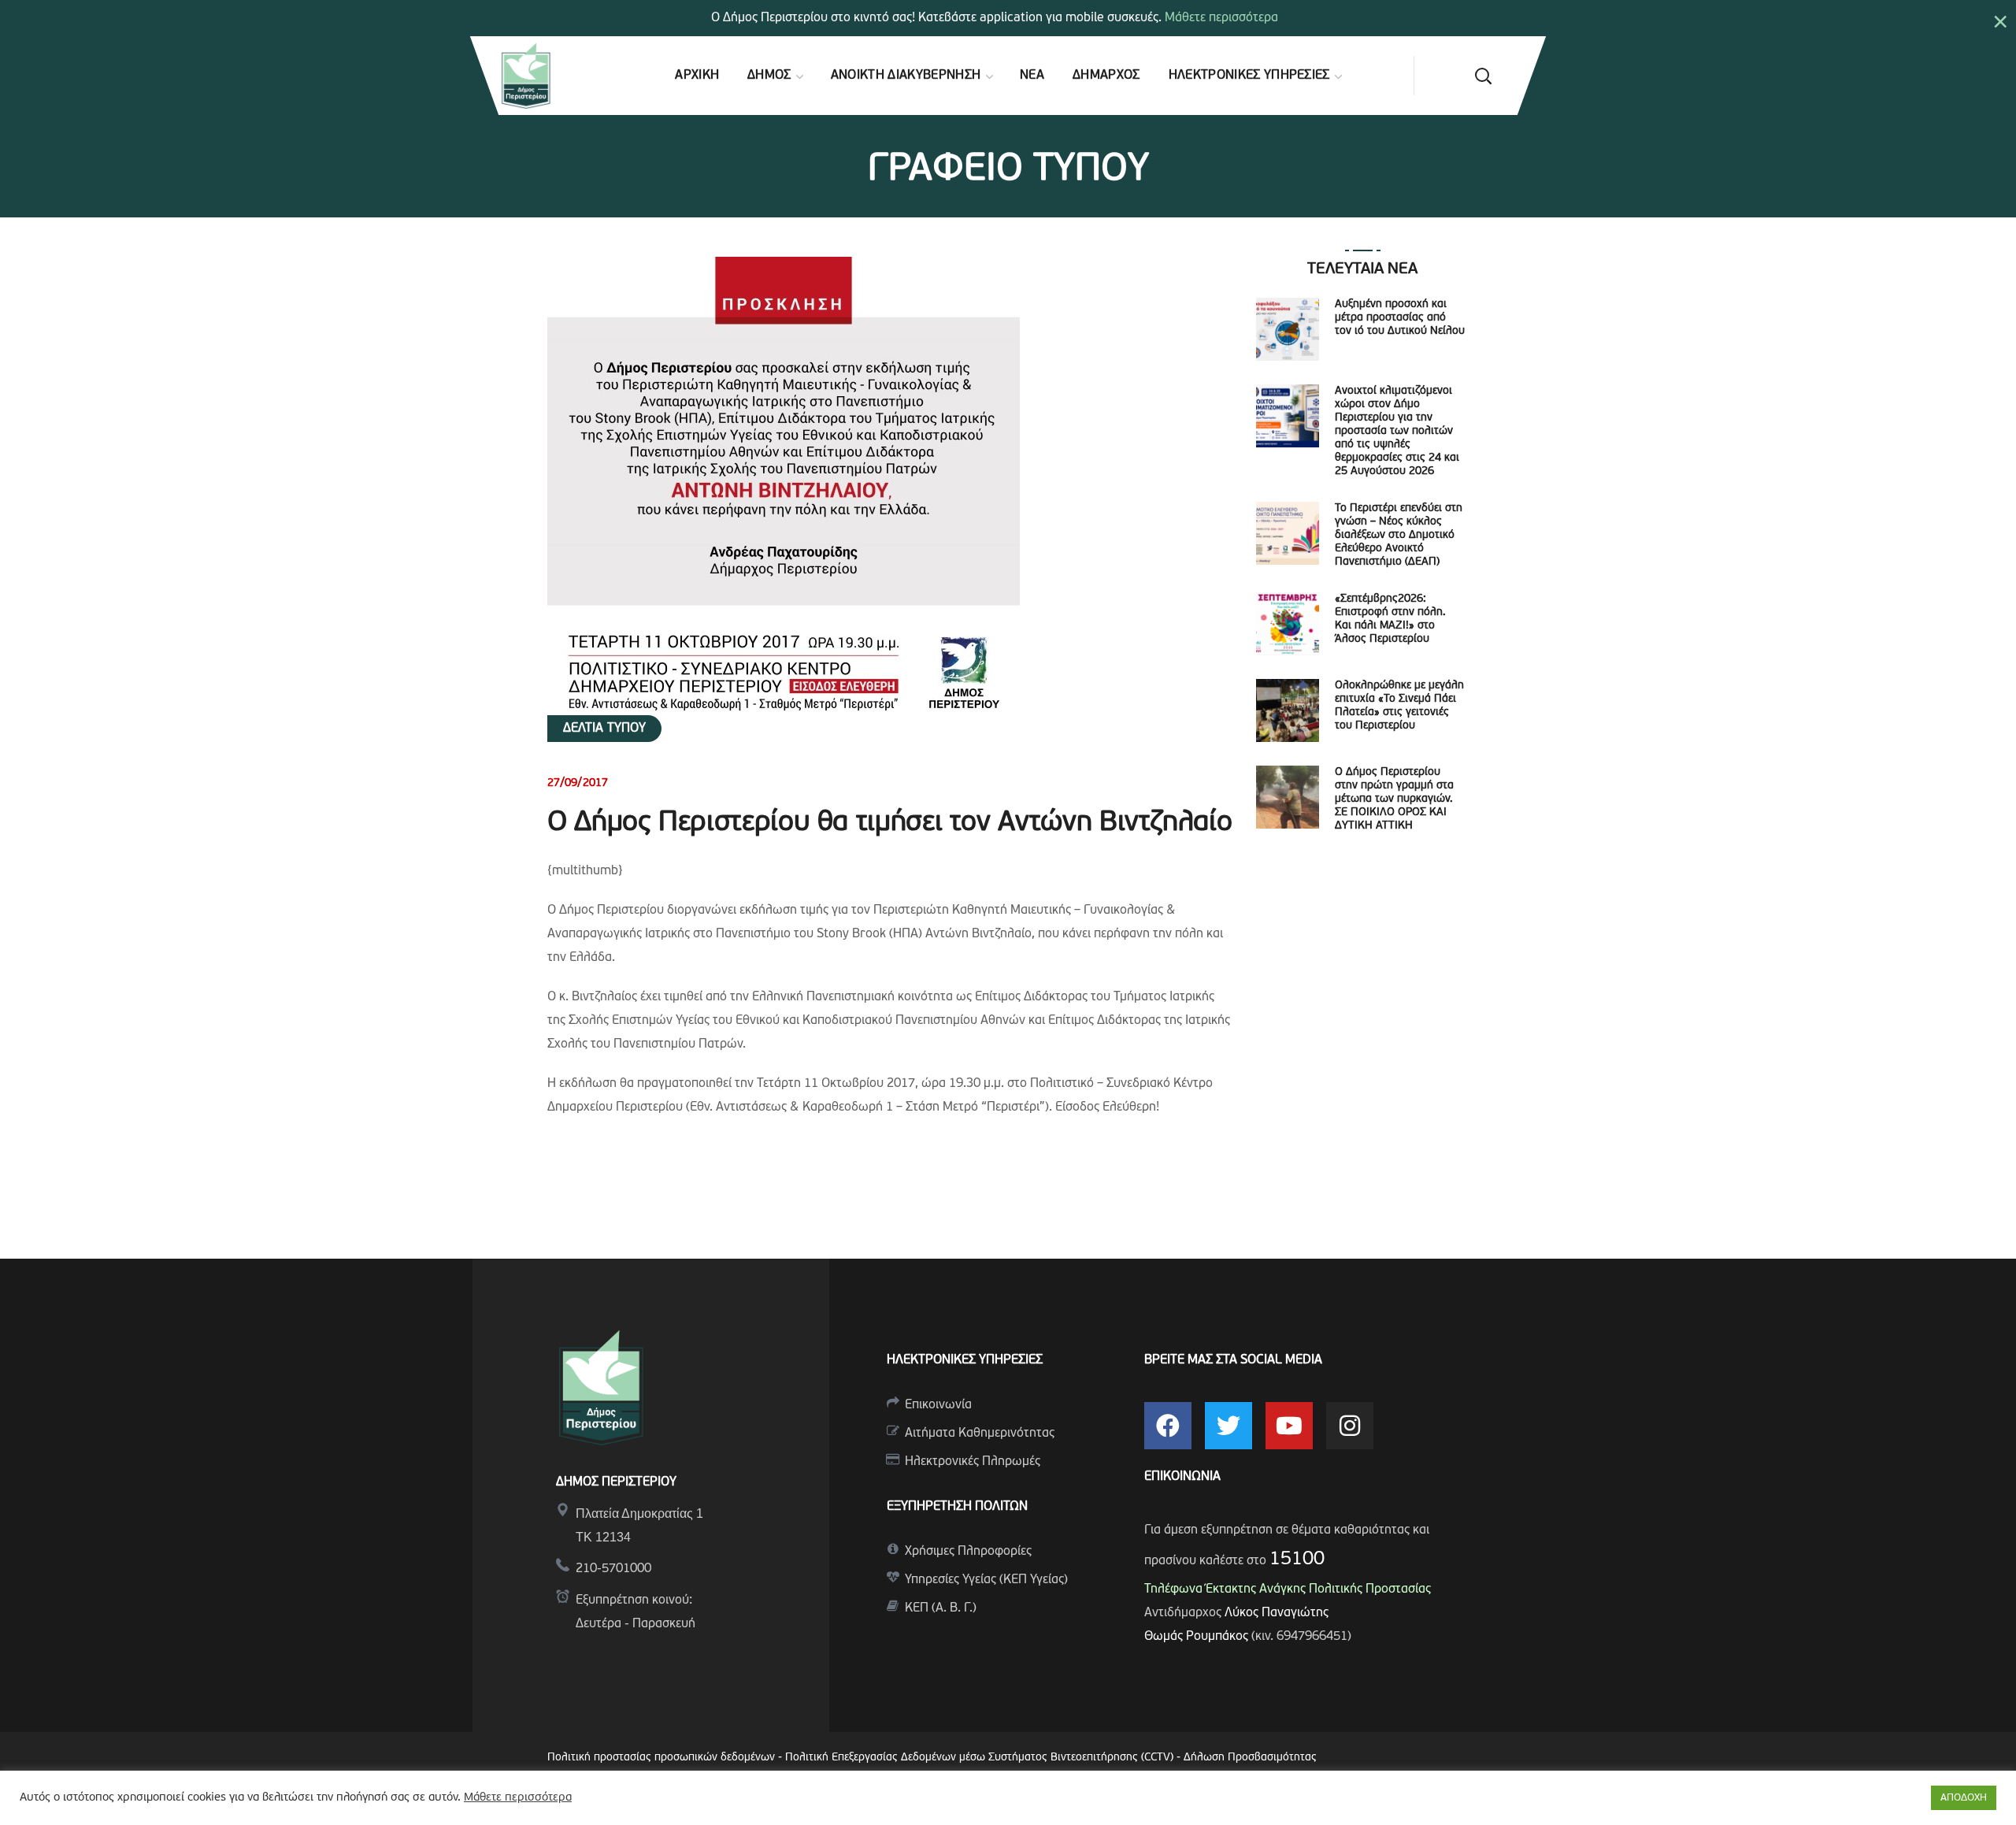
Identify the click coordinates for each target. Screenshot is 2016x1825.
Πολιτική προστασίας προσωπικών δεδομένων (661, 1758)
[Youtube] (1289, 1426)
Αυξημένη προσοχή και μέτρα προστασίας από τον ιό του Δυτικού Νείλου (1400, 318)
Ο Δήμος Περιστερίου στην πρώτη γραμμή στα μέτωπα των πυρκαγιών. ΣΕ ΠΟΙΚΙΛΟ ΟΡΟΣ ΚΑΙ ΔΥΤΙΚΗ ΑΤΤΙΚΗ (1394, 799)
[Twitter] (1228, 1426)
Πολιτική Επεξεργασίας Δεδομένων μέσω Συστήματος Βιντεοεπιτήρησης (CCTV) (981, 1758)
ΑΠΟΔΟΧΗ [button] (1964, 1798)
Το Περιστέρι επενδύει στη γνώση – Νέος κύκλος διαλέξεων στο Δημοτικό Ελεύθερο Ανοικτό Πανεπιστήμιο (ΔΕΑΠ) (1399, 535)
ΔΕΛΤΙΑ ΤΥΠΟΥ (604, 729)
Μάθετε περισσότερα (1221, 18)
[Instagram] (1350, 1426)
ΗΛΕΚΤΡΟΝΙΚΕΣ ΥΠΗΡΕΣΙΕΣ (965, 1360)
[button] (1483, 76)
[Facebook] (1168, 1426)
